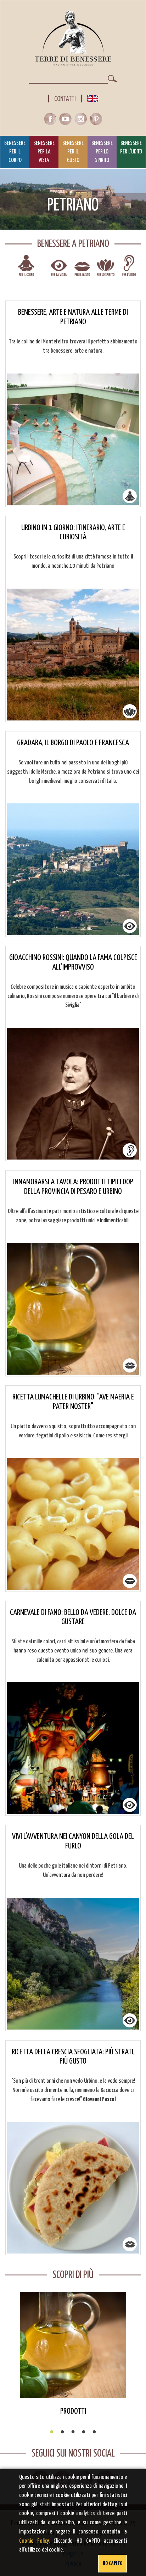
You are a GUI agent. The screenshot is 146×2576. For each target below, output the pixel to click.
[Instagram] (82, 121)
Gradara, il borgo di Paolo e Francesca (73, 743)
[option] (73, 2354)
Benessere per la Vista (44, 152)
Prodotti (73, 2411)
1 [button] (52, 2432)
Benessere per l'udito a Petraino (129, 270)
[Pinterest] (96, 121)
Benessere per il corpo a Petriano (26, 270)
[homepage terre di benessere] (73, 38)
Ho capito (113, 2563)
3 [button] (73, 2432)
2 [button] (62, 2432)
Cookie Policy (34, 2541)
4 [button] (84, 2432)
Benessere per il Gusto (73, 152)
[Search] (112, 79)
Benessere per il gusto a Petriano (82, 270)
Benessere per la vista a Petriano (59, 270)
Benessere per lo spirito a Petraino (106, 270)
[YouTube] (67, 121)
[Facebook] (52, 121)
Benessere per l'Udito (131, 148)
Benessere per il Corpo (15, 152)
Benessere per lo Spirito (102, 152)
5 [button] (94, 2432)
